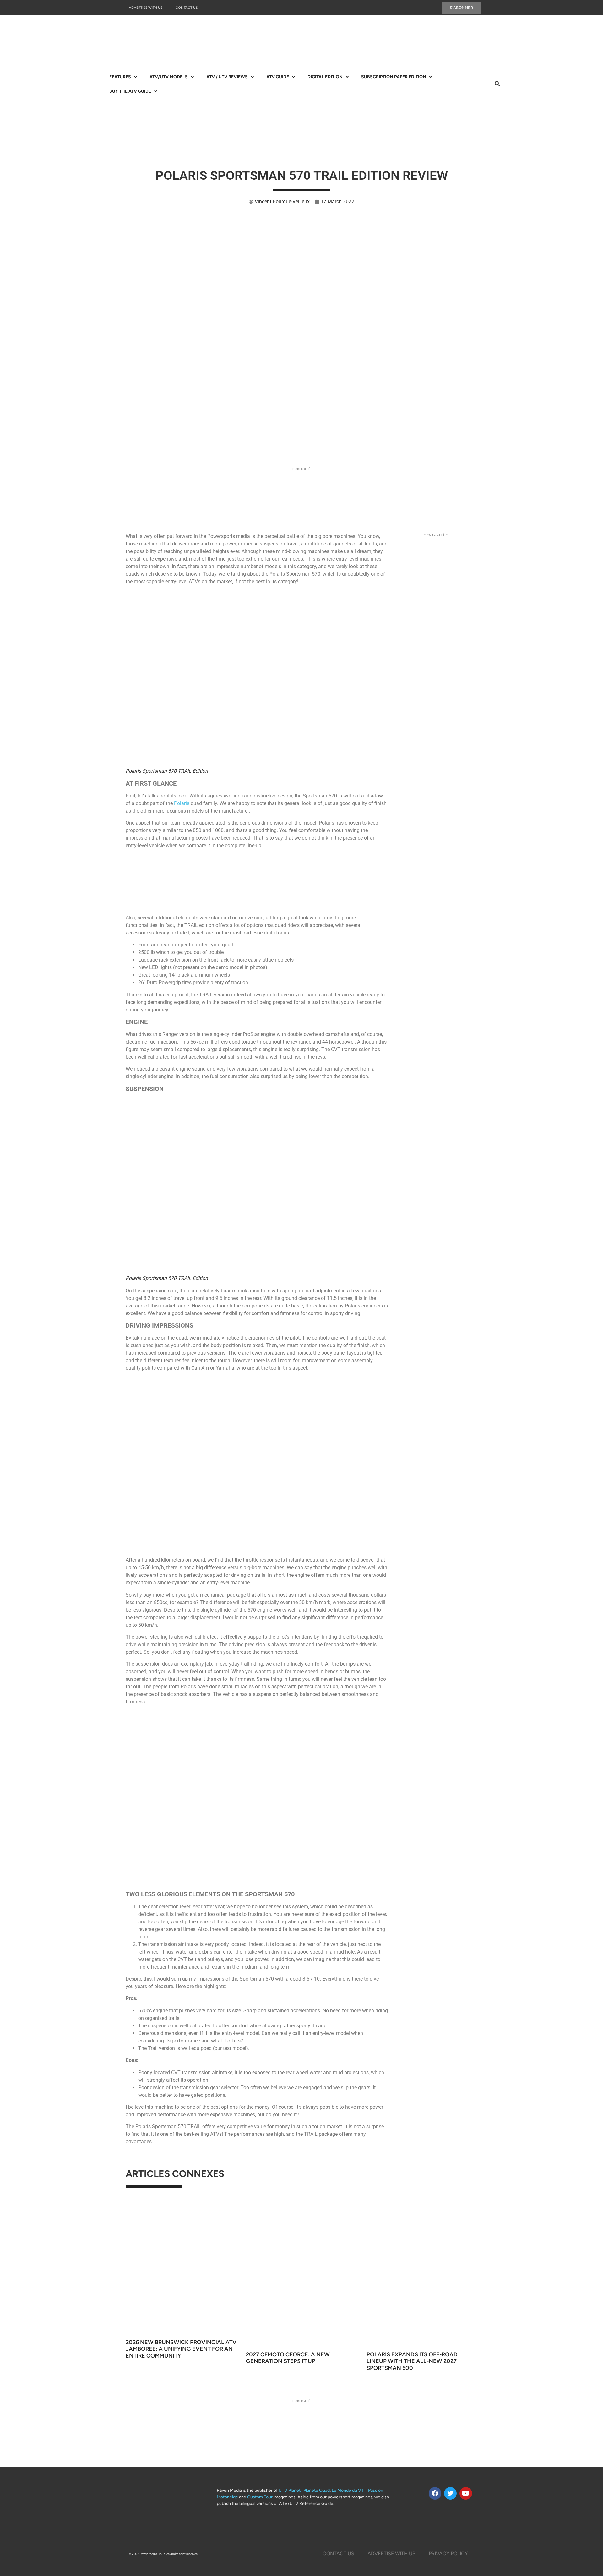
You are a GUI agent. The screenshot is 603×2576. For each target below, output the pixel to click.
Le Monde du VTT (349, 2490)
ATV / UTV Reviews (227, 77)
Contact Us (187, 8)
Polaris (182, 803)
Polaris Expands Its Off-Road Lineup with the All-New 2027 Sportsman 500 (412, 2361)
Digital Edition (325, 77)
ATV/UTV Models (169, 77)
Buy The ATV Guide (130, 91)
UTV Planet (290, 2490)
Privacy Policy (448, 2554)
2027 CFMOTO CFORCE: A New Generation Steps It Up (288, 2358)
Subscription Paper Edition (394, 77)
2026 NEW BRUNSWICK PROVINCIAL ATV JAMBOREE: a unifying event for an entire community (181, 2349)
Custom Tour (260, 2497)
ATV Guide (278, 77)
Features (120, 77)
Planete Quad (317, 2490)
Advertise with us (146, 8)
